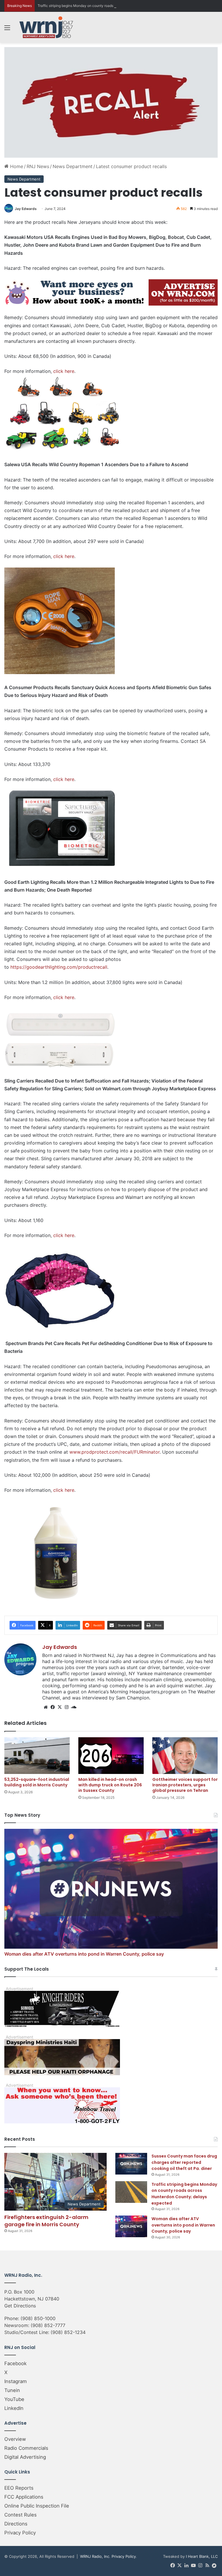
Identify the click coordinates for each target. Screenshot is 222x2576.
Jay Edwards (26, 209)
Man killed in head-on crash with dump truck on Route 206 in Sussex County (110, 1785)
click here (64, 371)
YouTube (14, 2399)
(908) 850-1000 (38, 2318)
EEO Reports (19, 2488)
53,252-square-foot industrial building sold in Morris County (37, 1782)
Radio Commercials (26, 2448)
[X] (60, 1707)
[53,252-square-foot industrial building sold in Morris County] (37, 1756)
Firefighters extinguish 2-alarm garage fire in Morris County (46, 2221)
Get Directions (20, 2306)
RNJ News (38, 166)
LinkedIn (14, 2408)
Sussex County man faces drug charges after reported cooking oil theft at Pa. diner (184, 2162)
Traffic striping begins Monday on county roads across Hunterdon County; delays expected (111, 6)
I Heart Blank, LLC (202, 2556)
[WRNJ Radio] (46, 27)
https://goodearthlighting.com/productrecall (59, 967)
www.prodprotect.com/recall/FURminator (114, 1452)
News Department (73, 166)
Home (16, 166)
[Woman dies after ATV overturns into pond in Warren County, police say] (131, 2226)
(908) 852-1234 (68, 2332)
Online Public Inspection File (37, 2506)
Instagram (16, 2381)
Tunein (12, 2390)
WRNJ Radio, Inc (95, 2556)
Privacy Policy (20, 2533)
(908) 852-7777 (48, 2325)
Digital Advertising (25, 2457)
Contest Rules (21, 2515)
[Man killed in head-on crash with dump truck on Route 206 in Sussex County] (111, 1756)
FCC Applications (24, 2497)
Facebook (15, 2363)
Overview (15, 2439)
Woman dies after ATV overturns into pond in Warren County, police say (84, 1954)
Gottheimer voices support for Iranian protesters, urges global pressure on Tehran (185, 1785)
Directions (16, 2524)
